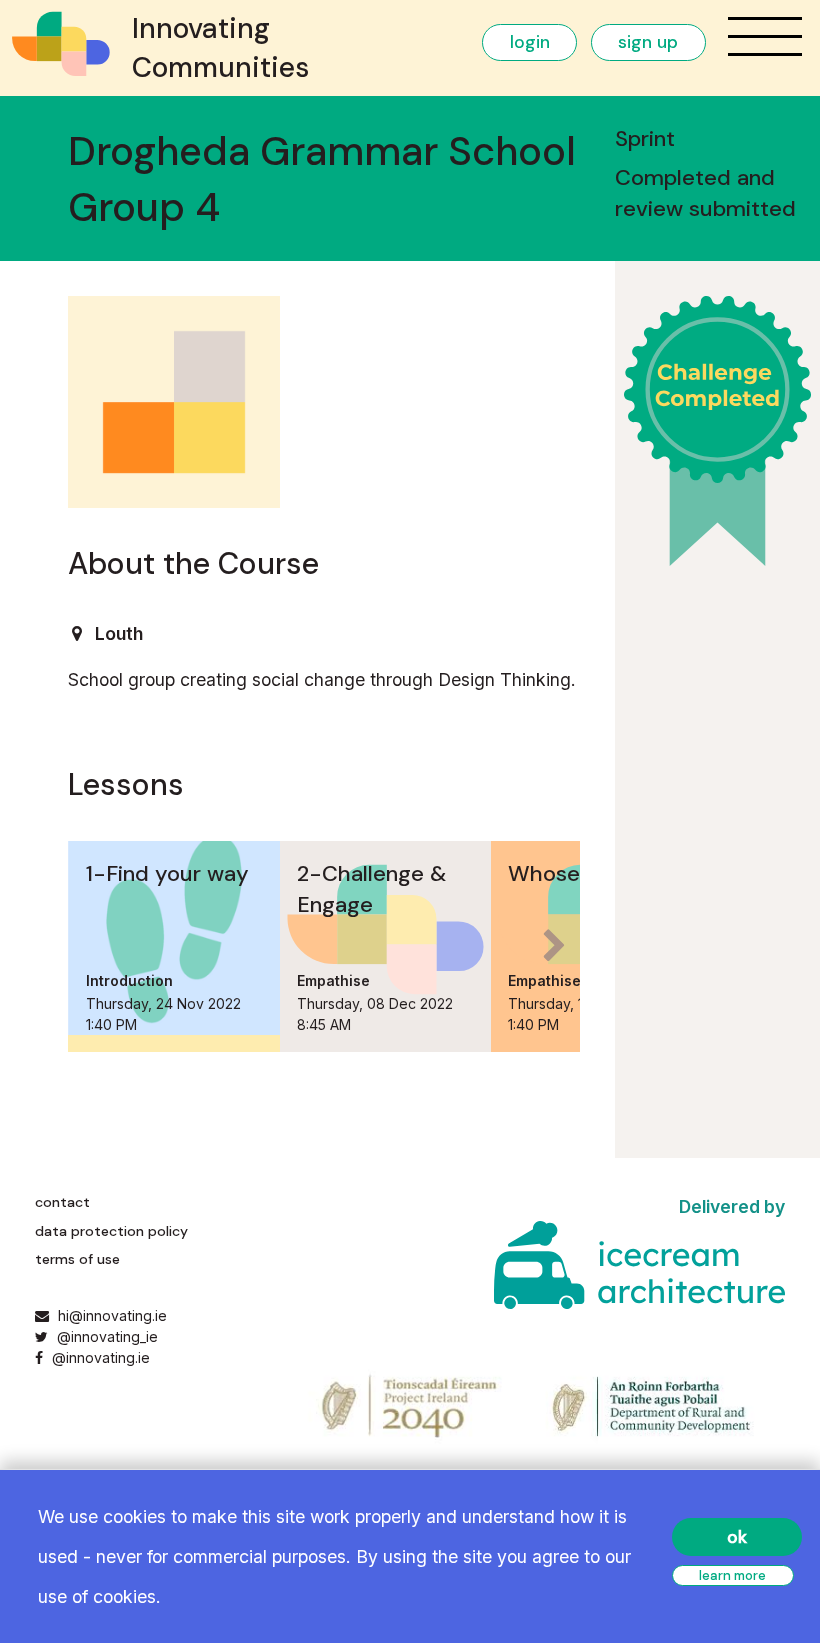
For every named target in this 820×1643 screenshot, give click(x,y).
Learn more (732, 1575)
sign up (648, 42)
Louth (119, 633)
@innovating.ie (98, 1357)
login (530, 42)
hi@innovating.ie (112, 1315)
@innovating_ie (105, 1336)
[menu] (765, 36)
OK (737, 1537)
